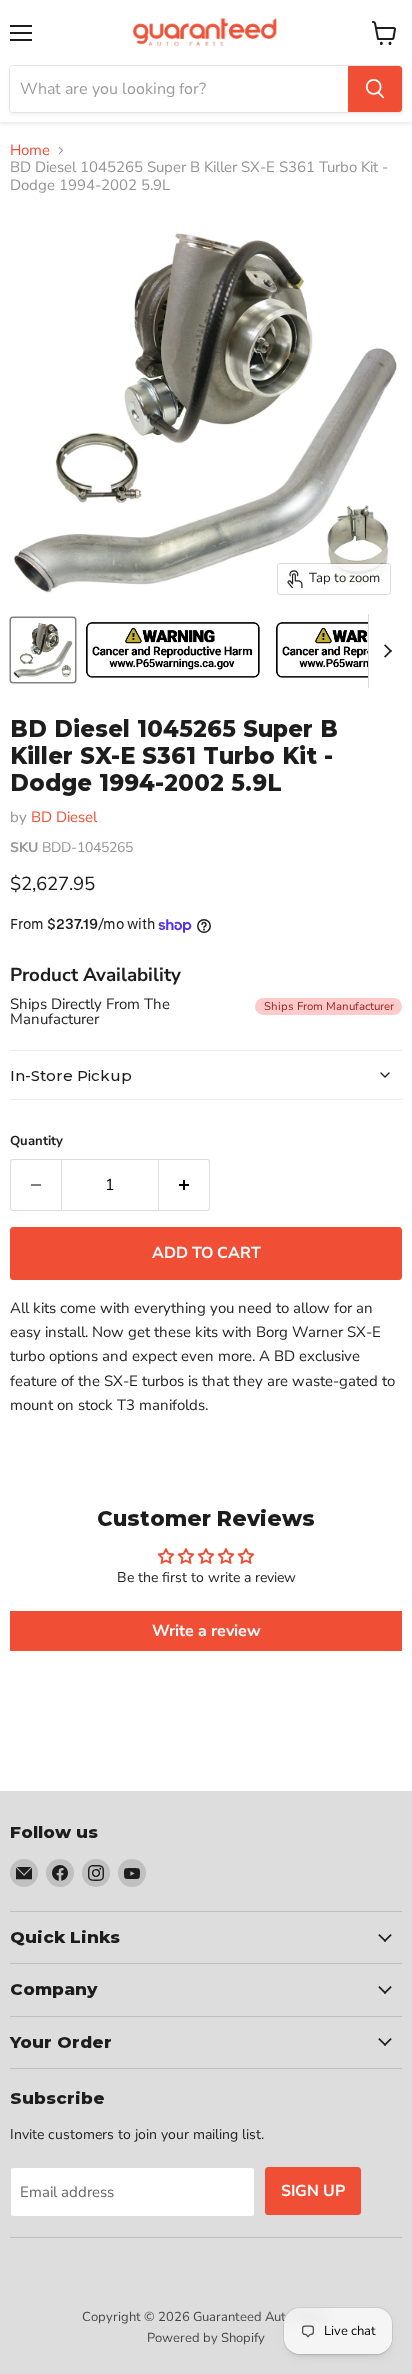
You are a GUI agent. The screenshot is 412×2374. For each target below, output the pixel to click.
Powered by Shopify (206, 2338)
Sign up (313, 2191)
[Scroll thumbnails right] (384, 651)
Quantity (36, 1141)
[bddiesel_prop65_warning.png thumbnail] (173, 650)
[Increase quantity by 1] (184, 1185)
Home (30, 150)
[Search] (375, 89)
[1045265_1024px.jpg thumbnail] (43, 650)
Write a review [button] (206, 1631)
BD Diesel (64, 817)
